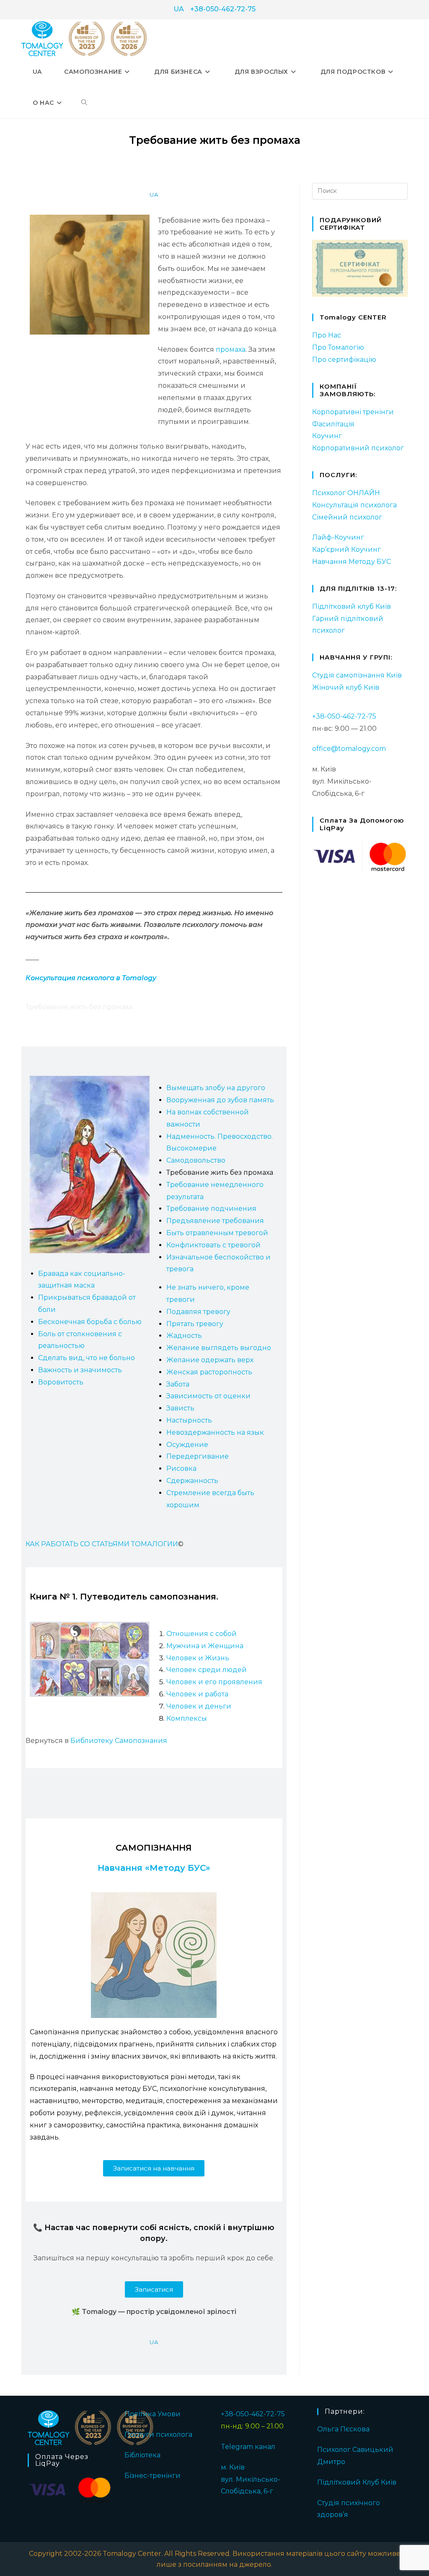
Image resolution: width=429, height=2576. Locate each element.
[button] (154, 2168)
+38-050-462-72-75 (223, 9)
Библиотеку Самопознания (119, 1741)
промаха (231, 349)
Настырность (189, 1420)
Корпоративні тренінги (353, 412)
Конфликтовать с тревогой (213, 1245)
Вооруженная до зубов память (220, 1100)
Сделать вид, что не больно (87, 1358)
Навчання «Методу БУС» (154, 1868)
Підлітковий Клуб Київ (357, 2482)
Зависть (180, 1408)
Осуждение (187, 1445)
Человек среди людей (207, 1670)
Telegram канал (248, 2447)
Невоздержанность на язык (215, 1432)
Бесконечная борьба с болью (90, 1322)
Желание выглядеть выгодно (219, 1348)
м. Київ (233, 2467)
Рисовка (181, 1468)
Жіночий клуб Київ (346, 687)
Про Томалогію (338, 347)
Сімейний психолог (347, 517)
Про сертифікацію (344, 360)
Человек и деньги (199, 1706)
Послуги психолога (158, 2434)
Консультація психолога (354, 505)
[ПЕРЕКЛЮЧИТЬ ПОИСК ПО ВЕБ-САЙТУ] (84, 103)
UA (179, 9)
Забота (178, 1384)
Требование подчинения (211, 1209)
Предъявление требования (215, 1221)
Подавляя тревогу (198, 1312)
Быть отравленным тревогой (217, 1233)
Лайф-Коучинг (338, 537)
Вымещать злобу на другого (216, 1088)
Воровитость (61, 1382)
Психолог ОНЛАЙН (346, 493)
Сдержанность (192, 1481)
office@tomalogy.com (349, 749)
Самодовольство (196, 1160)
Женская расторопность (209, 1372)
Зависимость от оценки (208, 1396)
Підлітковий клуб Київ (351, 606)
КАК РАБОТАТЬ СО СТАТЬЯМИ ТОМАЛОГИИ (102, 1544)
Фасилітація (333, 424)
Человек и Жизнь (198, 1658)
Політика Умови (152, 2414)
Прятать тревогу (195, 1324)
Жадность (184, 1336)
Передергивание (198, 1456)
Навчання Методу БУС (351, 562)
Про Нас (327, 335)
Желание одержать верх (210, 1360)
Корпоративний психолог (358, 448)
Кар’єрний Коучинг (346, 549)
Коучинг (327, 436)
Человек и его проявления (214, 1682)
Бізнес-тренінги (152, 2476)
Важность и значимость (80, 1370)
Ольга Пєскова (343, 2429)
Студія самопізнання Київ (357, 675)
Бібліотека (142, 2455)
